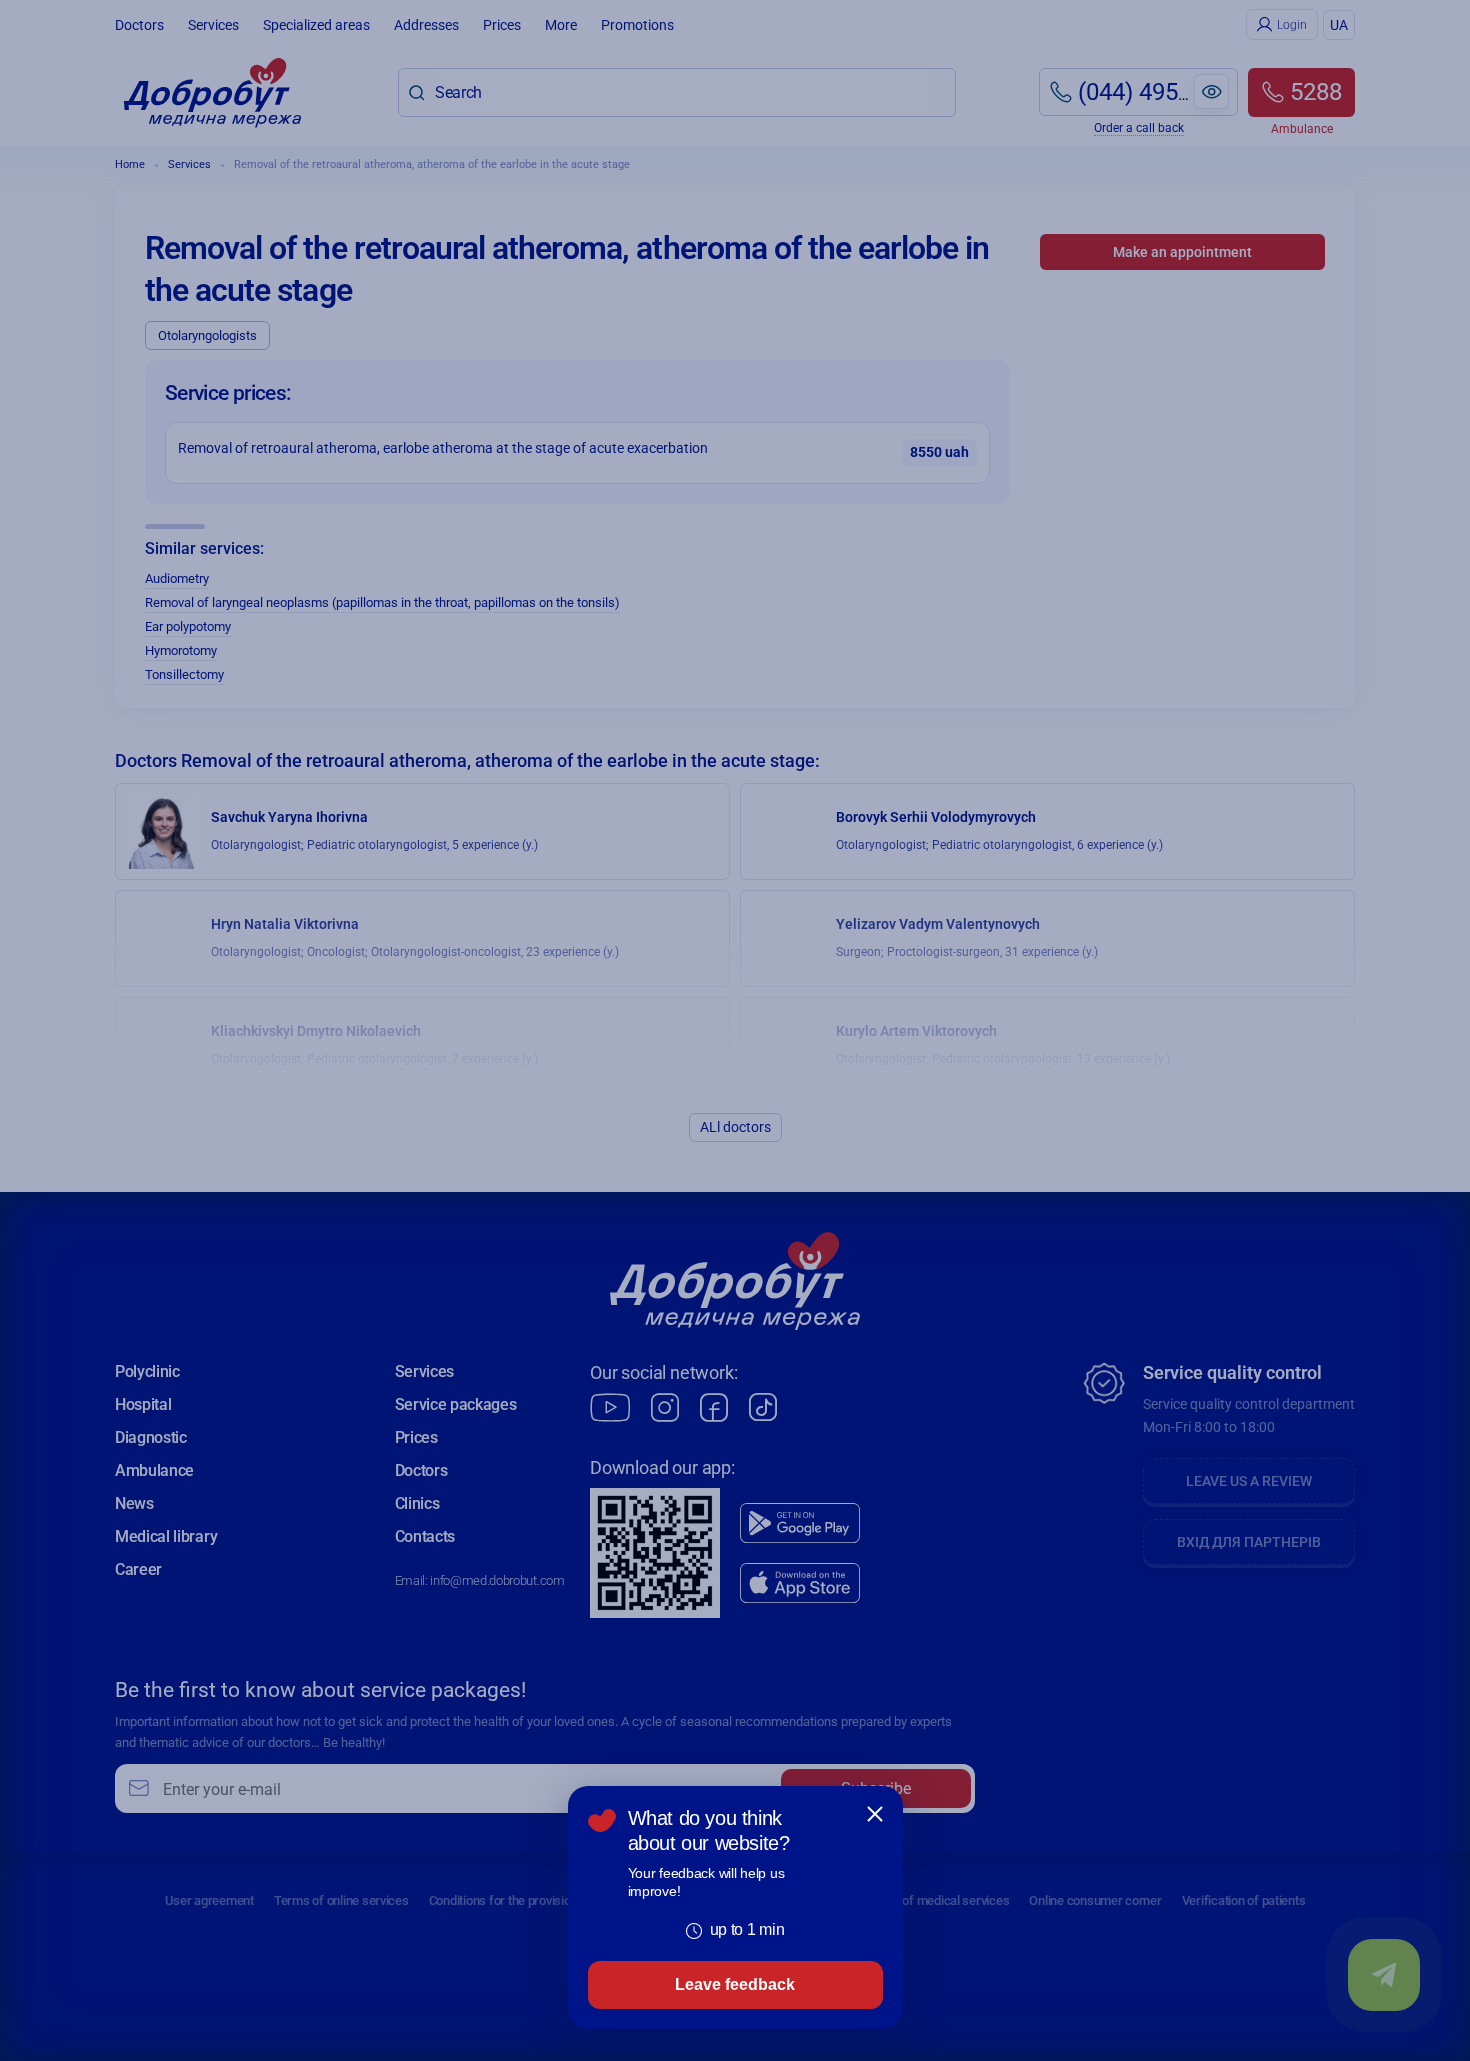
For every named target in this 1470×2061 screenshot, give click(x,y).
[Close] (875, 1814)
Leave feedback (735, 1984)
